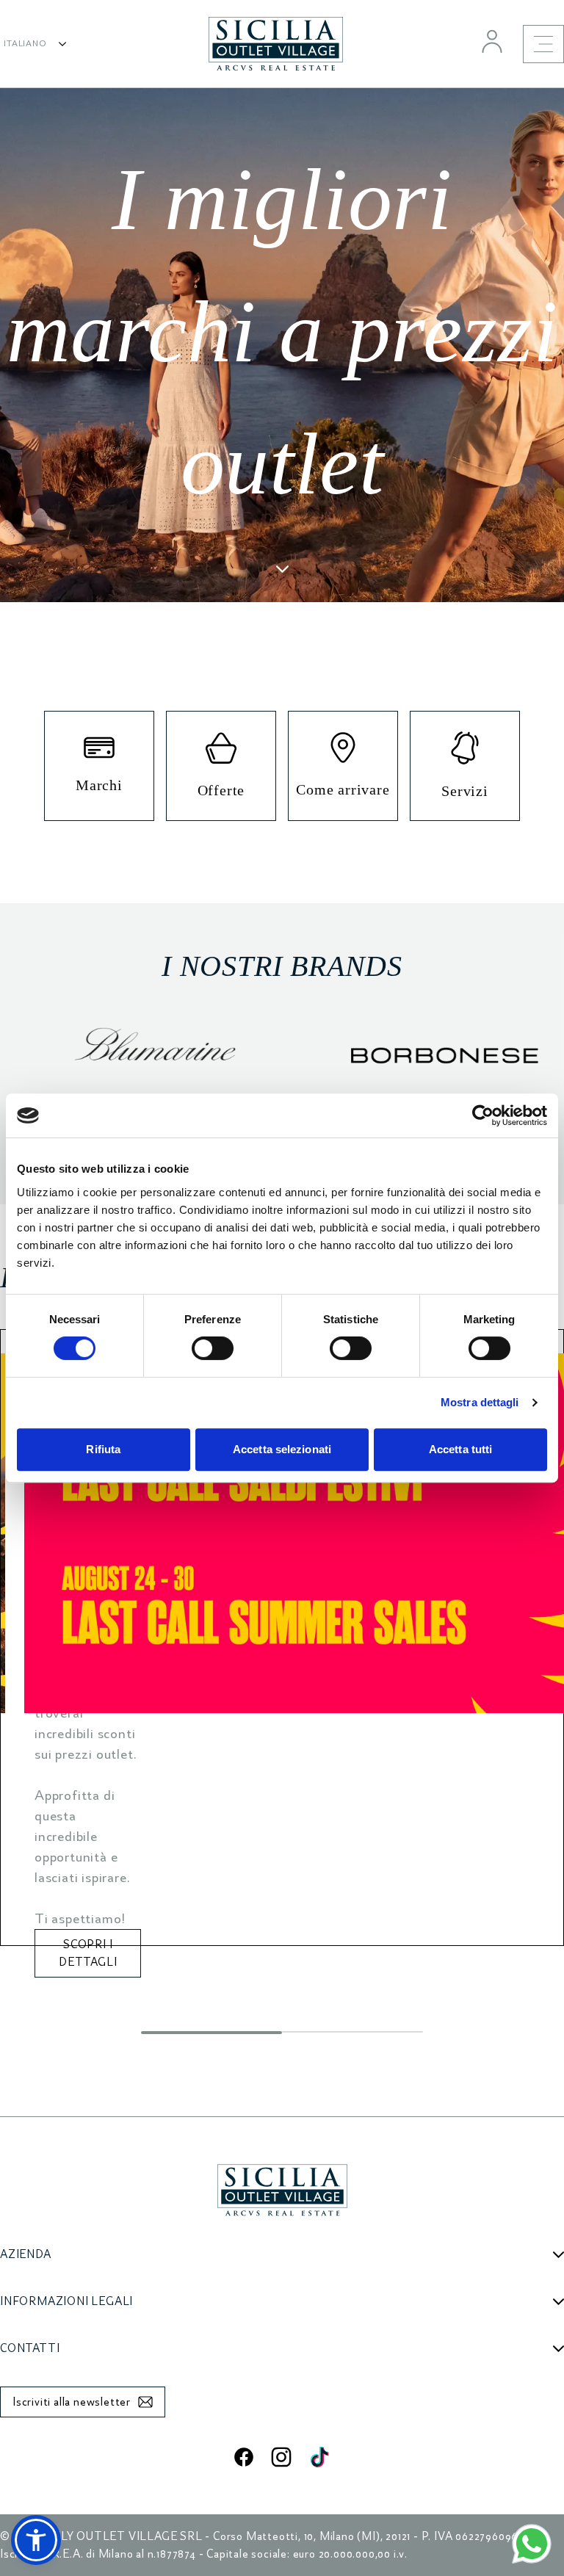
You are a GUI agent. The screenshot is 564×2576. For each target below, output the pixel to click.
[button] (36, 2540)
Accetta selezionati (282, 1449)
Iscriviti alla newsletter (72, 2402)
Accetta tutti (460, 1449)
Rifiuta (103, 1449)
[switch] (213, 1348)
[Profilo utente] (492, 41)
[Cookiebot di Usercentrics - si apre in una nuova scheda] (483, 1115)
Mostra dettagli (480, 1402)
